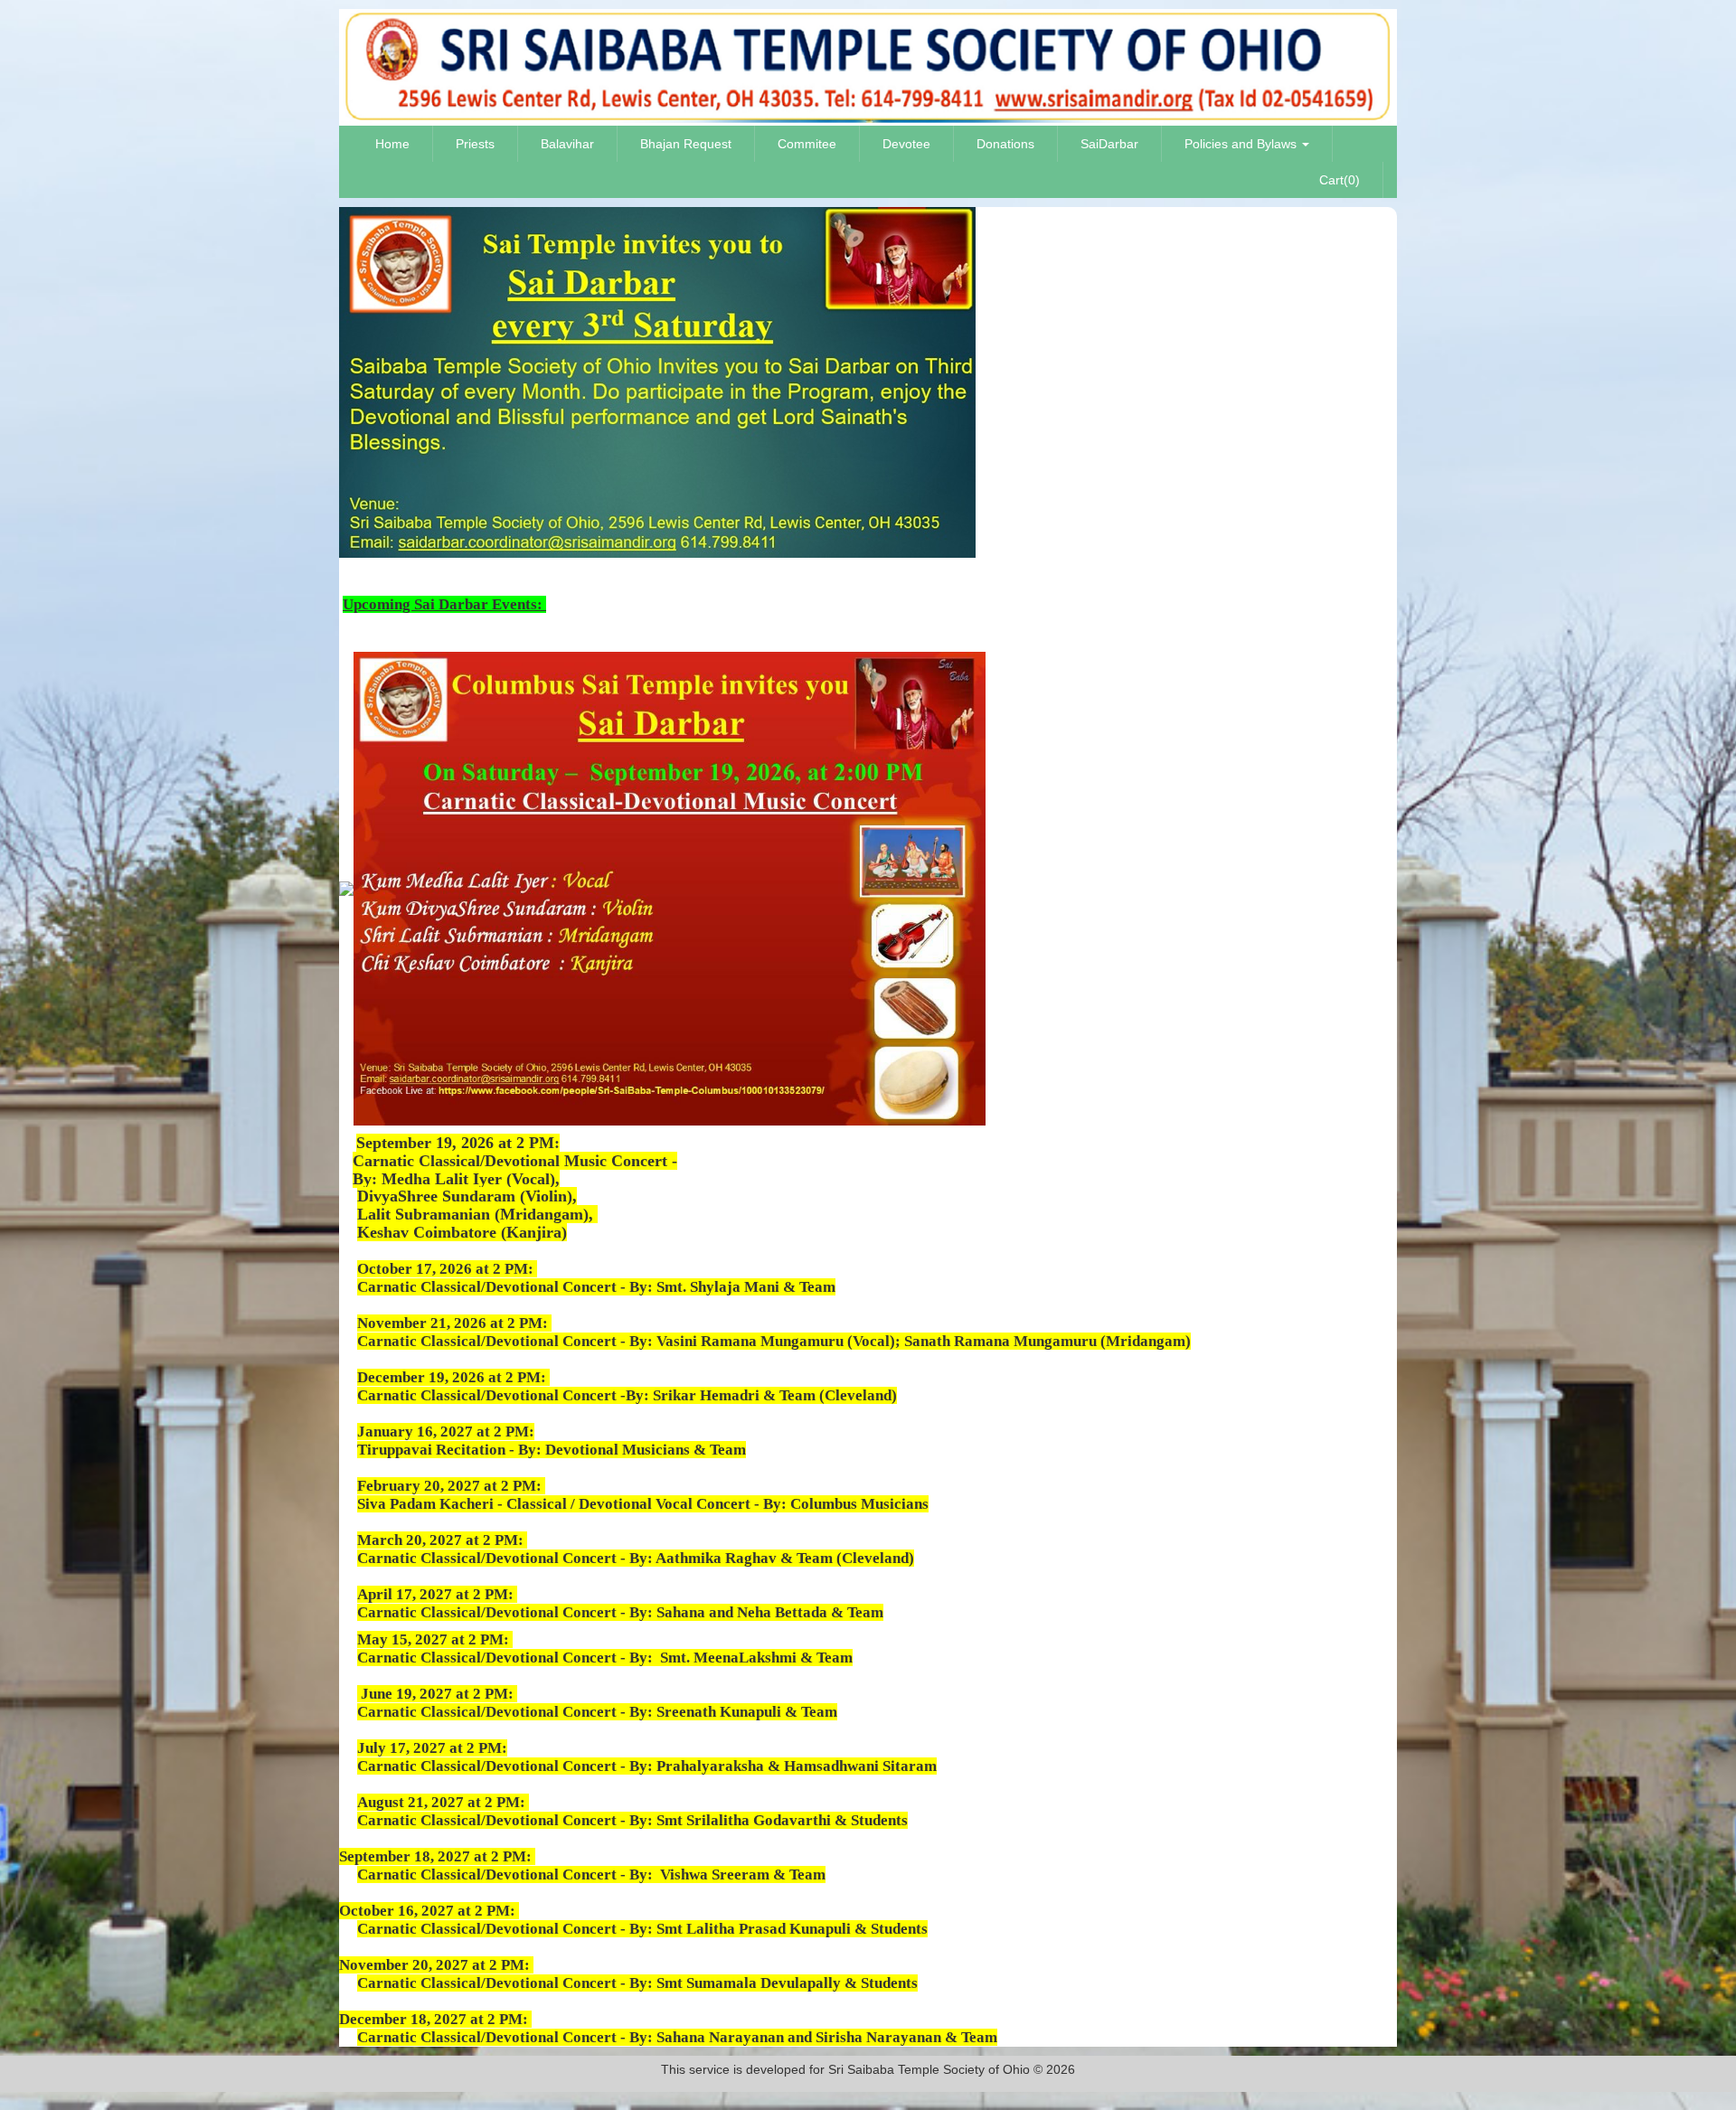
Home (392, 144)
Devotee (906, 144)
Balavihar (567, 144)
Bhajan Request (686, 144)
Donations (1005, 144)
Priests (475, 144)
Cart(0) (1340, 180)
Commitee (807, 144)
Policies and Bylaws (1242, 144)
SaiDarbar (1109, 144)
